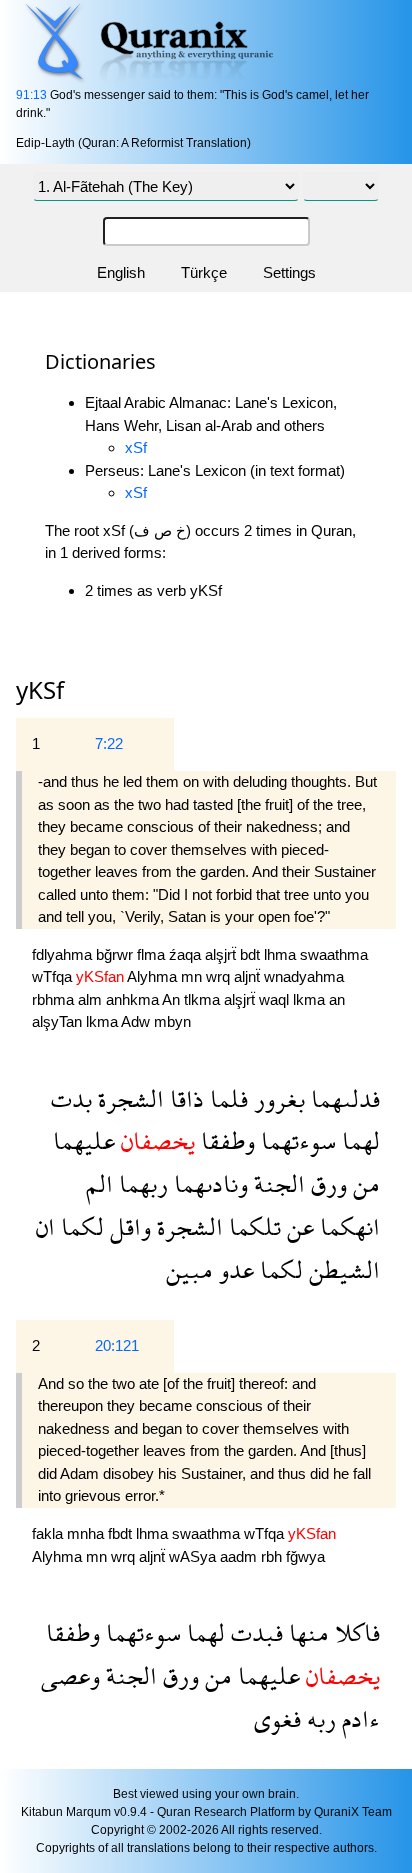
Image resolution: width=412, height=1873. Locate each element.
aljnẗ (249, 976)
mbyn (172, 1021)
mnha (87, 1533)
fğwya (305, 1556)
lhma (282, 954)
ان (45, 1226)
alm (92, 999)
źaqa (187, 954)
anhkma (134, 999)
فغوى (277, 1718)
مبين (189, 1269)
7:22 (109, 743)
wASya (194, 1556)
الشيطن (341, 1269)
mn (193, 976)
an (337, 999)
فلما (226, 1098)
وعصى (70, 1675)
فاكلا (354, 1632)
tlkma (204, 999)
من (363, 1183)
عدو (233, 1269)
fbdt (122, 1533)
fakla (49, 1533)
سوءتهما (295, 1140)
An (173, 999)
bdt (252, 954)
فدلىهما (342, 1098)
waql (276, 999)
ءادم (358, 1718)
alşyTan (59, 1021)
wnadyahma (304, 976)
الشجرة (128, 1098)
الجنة (276, 1183)
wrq (220, 976)
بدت (71, 1098)
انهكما (347, 1226)
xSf (136, 447)
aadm (240, 1556)
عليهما (84, 1140)
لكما (79, 1226)
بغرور (276, 1098)
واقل (127, 1226)
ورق (326, 1183)
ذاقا (184, 1098)
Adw (137, 1021)
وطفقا (225, 1140)
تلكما (252, 1226)
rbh (273, 1556)
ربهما (140, 1183)
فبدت (254, 1632)
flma (153, 954)
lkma (311, 999)
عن (297, 1226)
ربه (318, 1718)
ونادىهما (208, 1183)
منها (306, 1632)
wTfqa (54, 976)
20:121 (117, 1345)
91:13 (31, 95)
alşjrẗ (222, 954)
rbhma (55, 999)
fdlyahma (64, 954)
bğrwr (116, 954)
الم (99, 1183)
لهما (358, 1140)
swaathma (334, 954)
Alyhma (154, 976)
